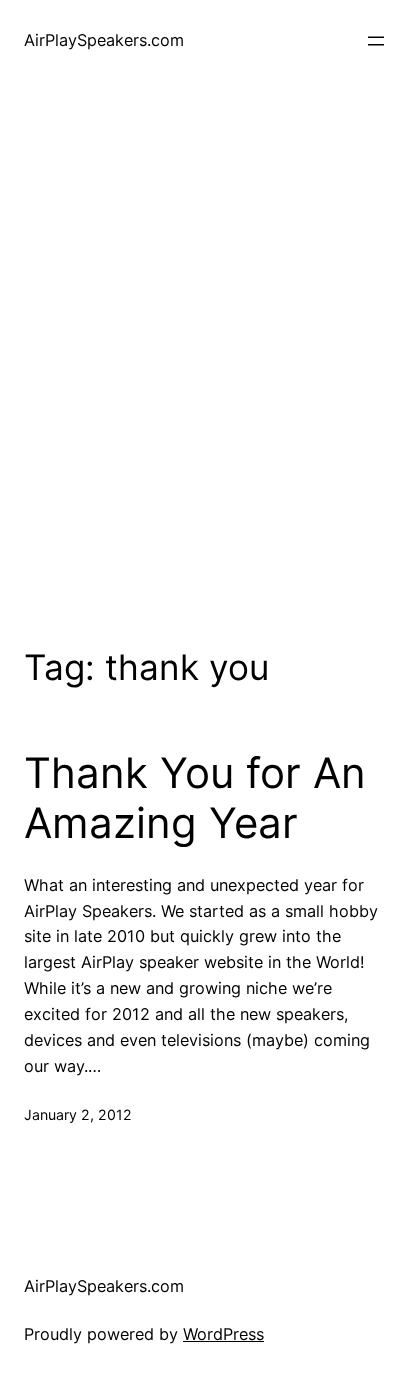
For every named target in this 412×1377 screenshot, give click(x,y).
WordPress (223, 1334)
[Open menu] (376, 41)
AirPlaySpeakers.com (104, 40)
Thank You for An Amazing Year (195, 798)
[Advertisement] (206, 360)
